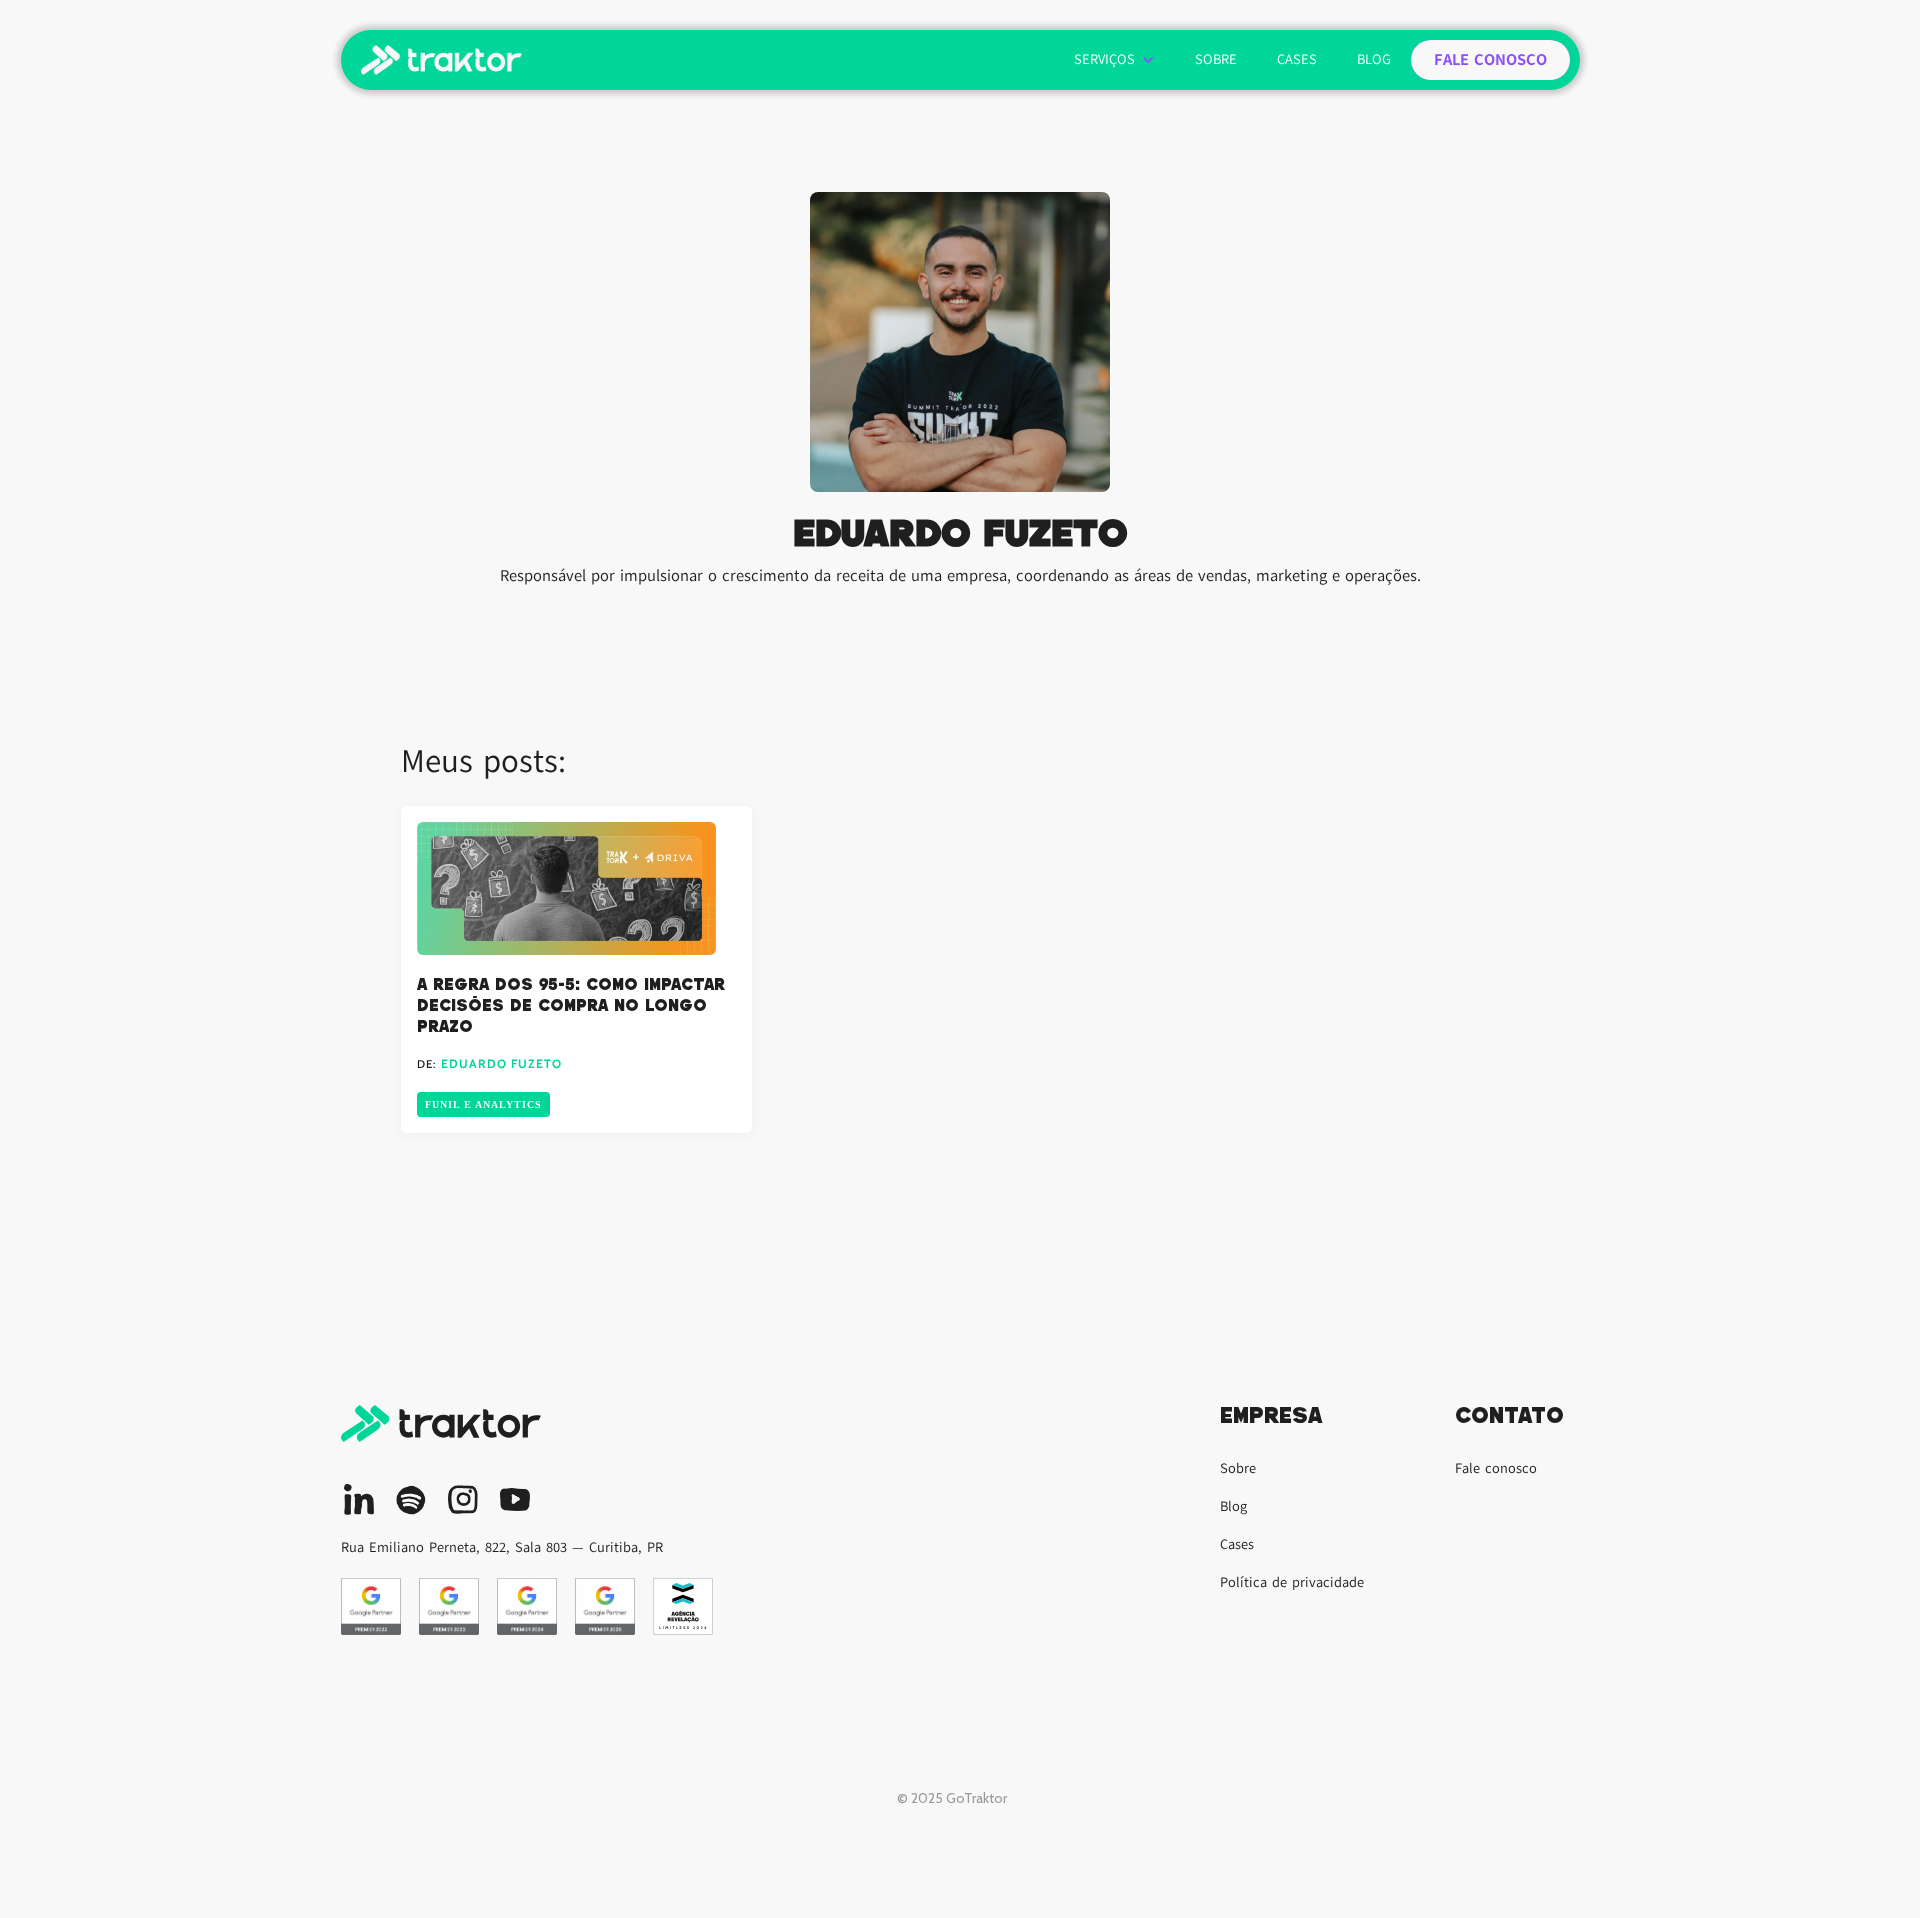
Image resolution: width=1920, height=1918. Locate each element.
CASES (1297, 59)
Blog (1233, 1506)
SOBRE (1216, 59)
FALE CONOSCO (1490, 60)
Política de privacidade (1292, 1582)
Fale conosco (1496, 1468)
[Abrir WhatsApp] (1870, 1867)
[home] (441, 59)
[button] (1114, 60)
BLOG (1374, 59)
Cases (1237, 1544)
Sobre (1238, 1468)
